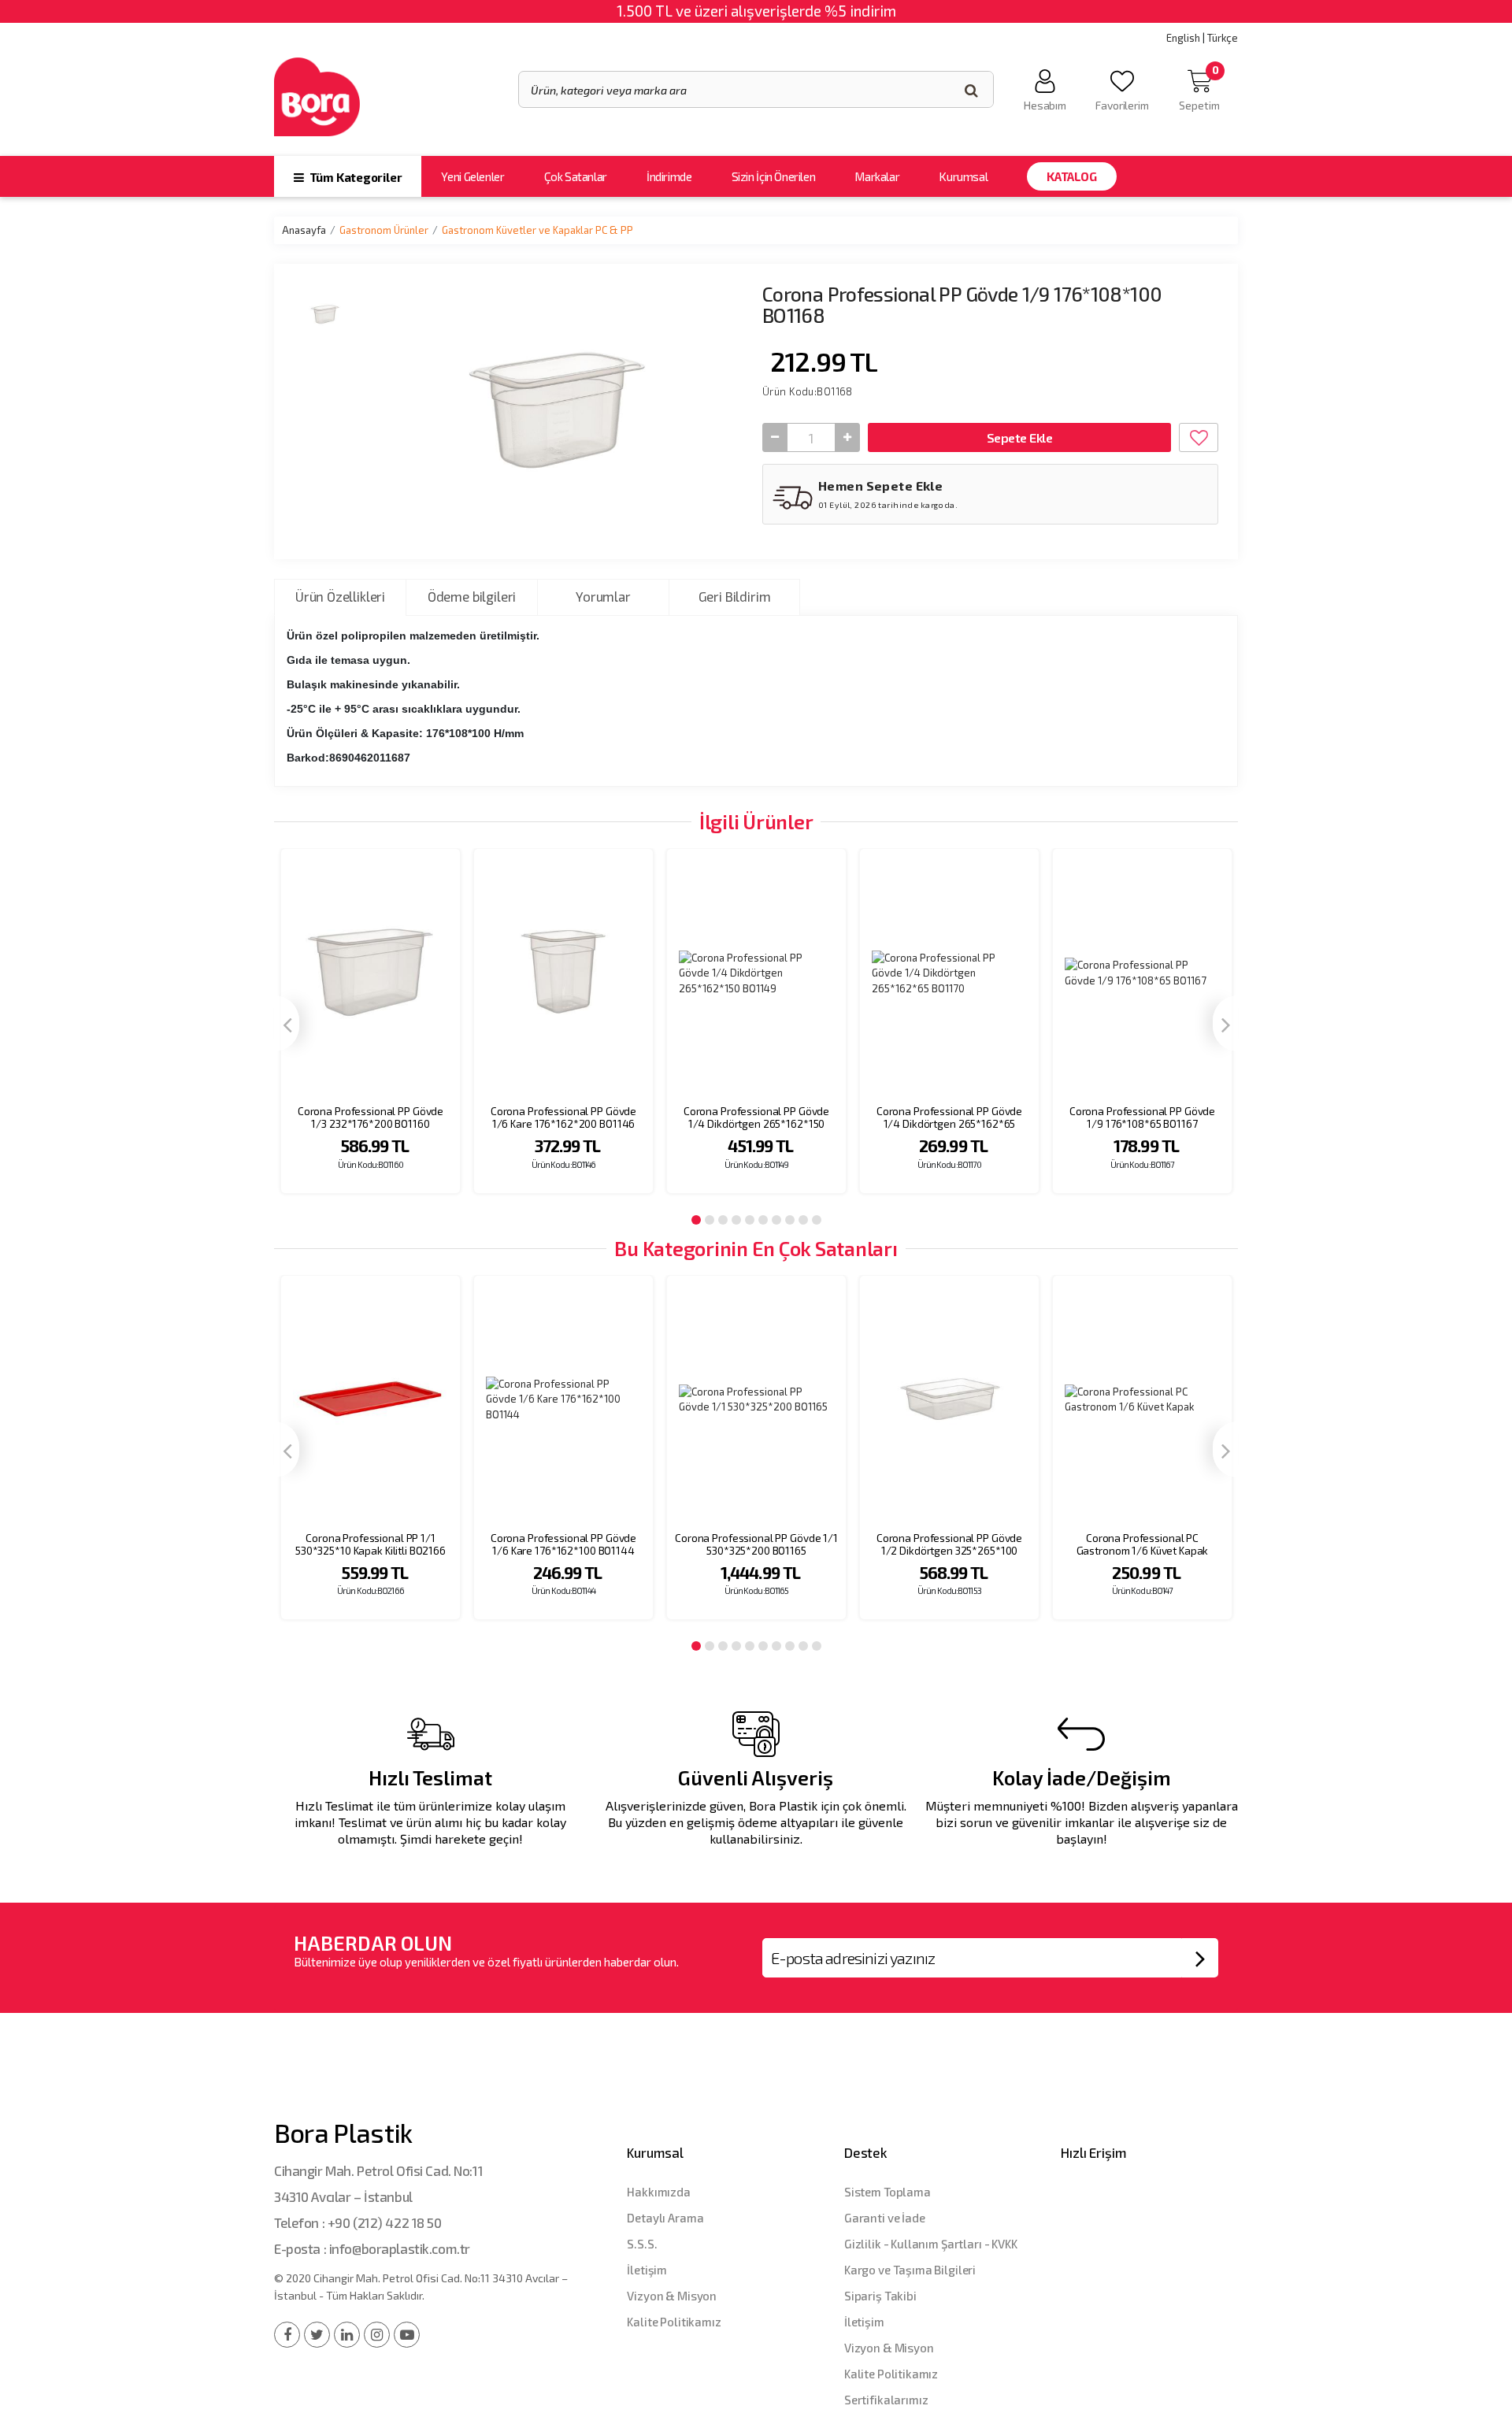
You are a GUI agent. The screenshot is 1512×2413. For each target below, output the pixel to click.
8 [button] (790, 1220)
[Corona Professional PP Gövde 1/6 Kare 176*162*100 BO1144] (563, 1400)
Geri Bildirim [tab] (735, 596)
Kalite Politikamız (674, 2322)
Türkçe (1223, 38)
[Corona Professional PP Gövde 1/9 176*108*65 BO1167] (1142, 973)
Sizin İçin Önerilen (774, 176)
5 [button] (750, 1220)
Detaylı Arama (665, 2218)
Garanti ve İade (885, 2218)
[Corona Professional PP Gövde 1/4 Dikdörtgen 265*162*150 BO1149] (756, 973)
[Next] (1225, 1023)
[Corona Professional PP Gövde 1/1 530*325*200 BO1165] (756, 1400)
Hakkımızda (659, 2192)
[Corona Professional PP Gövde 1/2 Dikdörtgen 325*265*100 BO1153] (949, 1400)
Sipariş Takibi (880, 2296)
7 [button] (776, 1220)
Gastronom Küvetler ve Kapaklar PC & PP (537, 230)
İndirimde (669, 176)
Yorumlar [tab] (603, 596)
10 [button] (817, 1220)
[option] (371, 1031)
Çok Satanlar (576, 176)
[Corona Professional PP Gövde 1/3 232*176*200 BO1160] (371, 973)
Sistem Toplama (888, 2192)
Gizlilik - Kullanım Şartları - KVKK (931, 2244)
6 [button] (763, 1220)
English (1183, 38)
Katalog (1071, 176)
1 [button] (696, 1220)
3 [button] (723, 1220)
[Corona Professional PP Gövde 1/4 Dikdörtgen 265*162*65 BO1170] (949, 973)
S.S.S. (642, 2244)
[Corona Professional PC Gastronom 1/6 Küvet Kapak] (1142, 1400)
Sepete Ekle (1019, 437)
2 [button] (710, 1220)
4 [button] (736, 1220)
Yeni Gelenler (472, 176)
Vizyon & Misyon (672, 2296)
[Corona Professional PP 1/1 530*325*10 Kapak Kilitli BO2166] (371, 1400)
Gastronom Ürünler (384, 230)
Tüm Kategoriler (354, 177)
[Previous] (287, 1023)
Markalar (877, 176)
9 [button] (803, 1220)
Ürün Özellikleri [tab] (340, 596)
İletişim (647, 2270)
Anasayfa (304, 230)
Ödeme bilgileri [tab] (472, 596)
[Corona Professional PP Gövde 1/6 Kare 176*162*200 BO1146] (563, 973)
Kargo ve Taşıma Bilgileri (910, 2270)
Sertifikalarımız (886, 2400)
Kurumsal (963, 176)
